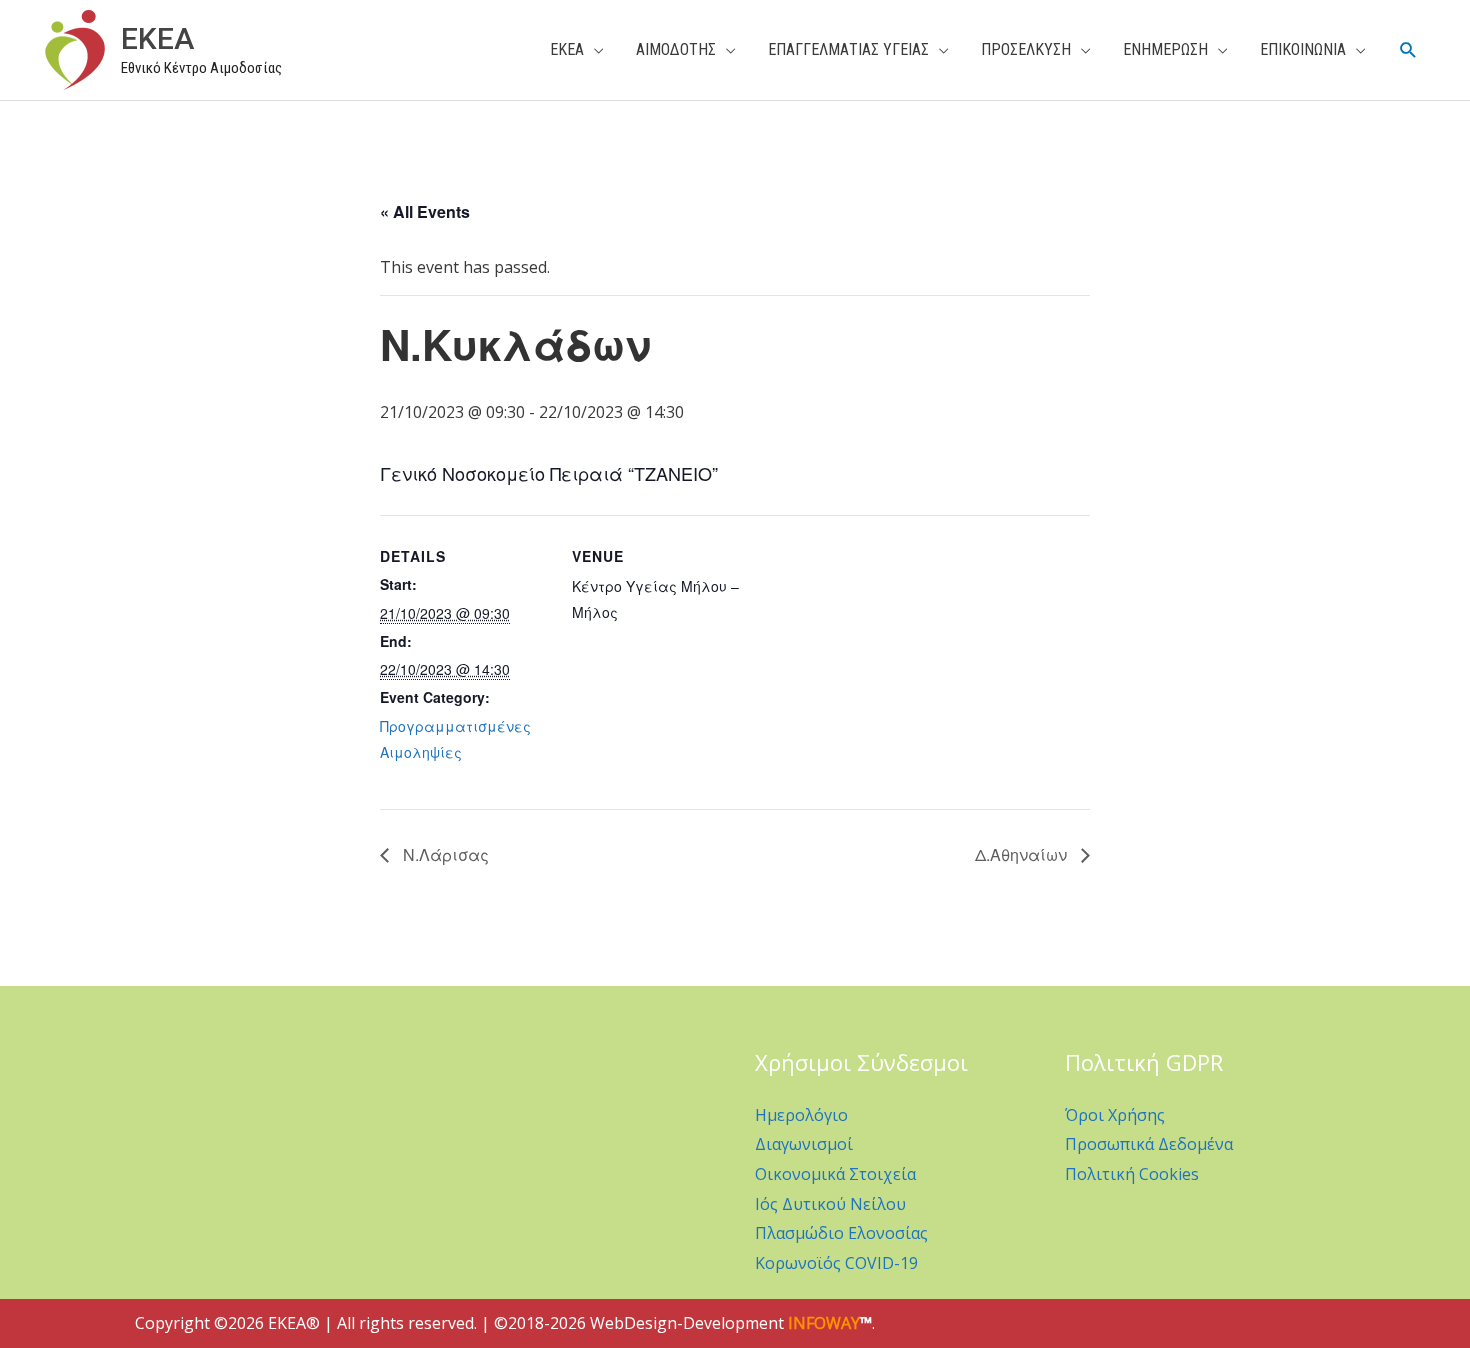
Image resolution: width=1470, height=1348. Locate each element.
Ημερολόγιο (801, 1115)
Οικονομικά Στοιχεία (835, 1174)
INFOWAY (824, 1323)
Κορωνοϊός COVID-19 (836, 1263)
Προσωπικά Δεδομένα (1149, 1144)
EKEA (157, 38)
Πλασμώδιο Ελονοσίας (841, 1233)
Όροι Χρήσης (1115, 1115)
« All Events (425, 211)
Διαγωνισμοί (804, 1144)
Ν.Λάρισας (444, 854)
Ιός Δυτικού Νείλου (830, 1204)
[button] (1408, 50)
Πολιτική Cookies (1132, 1174)
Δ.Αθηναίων (1023, 854)
